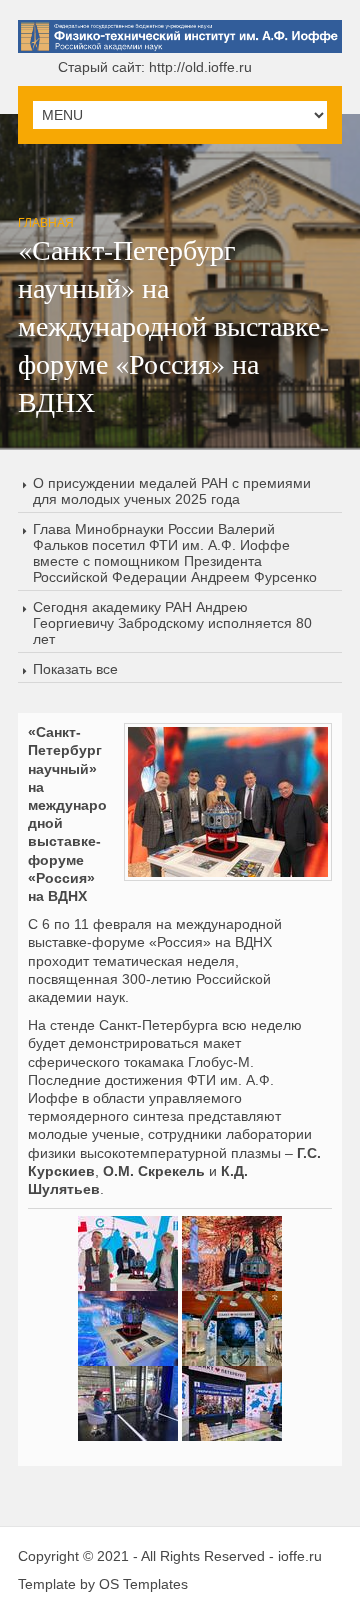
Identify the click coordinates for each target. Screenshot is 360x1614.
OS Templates (143, 1584)
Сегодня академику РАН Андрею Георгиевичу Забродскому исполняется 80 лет (172, 623)
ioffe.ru (300, 1556)
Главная (46, 223)
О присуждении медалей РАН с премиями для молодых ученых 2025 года (172, 491)
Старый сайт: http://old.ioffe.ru (155, 67)
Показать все (75, 669)
